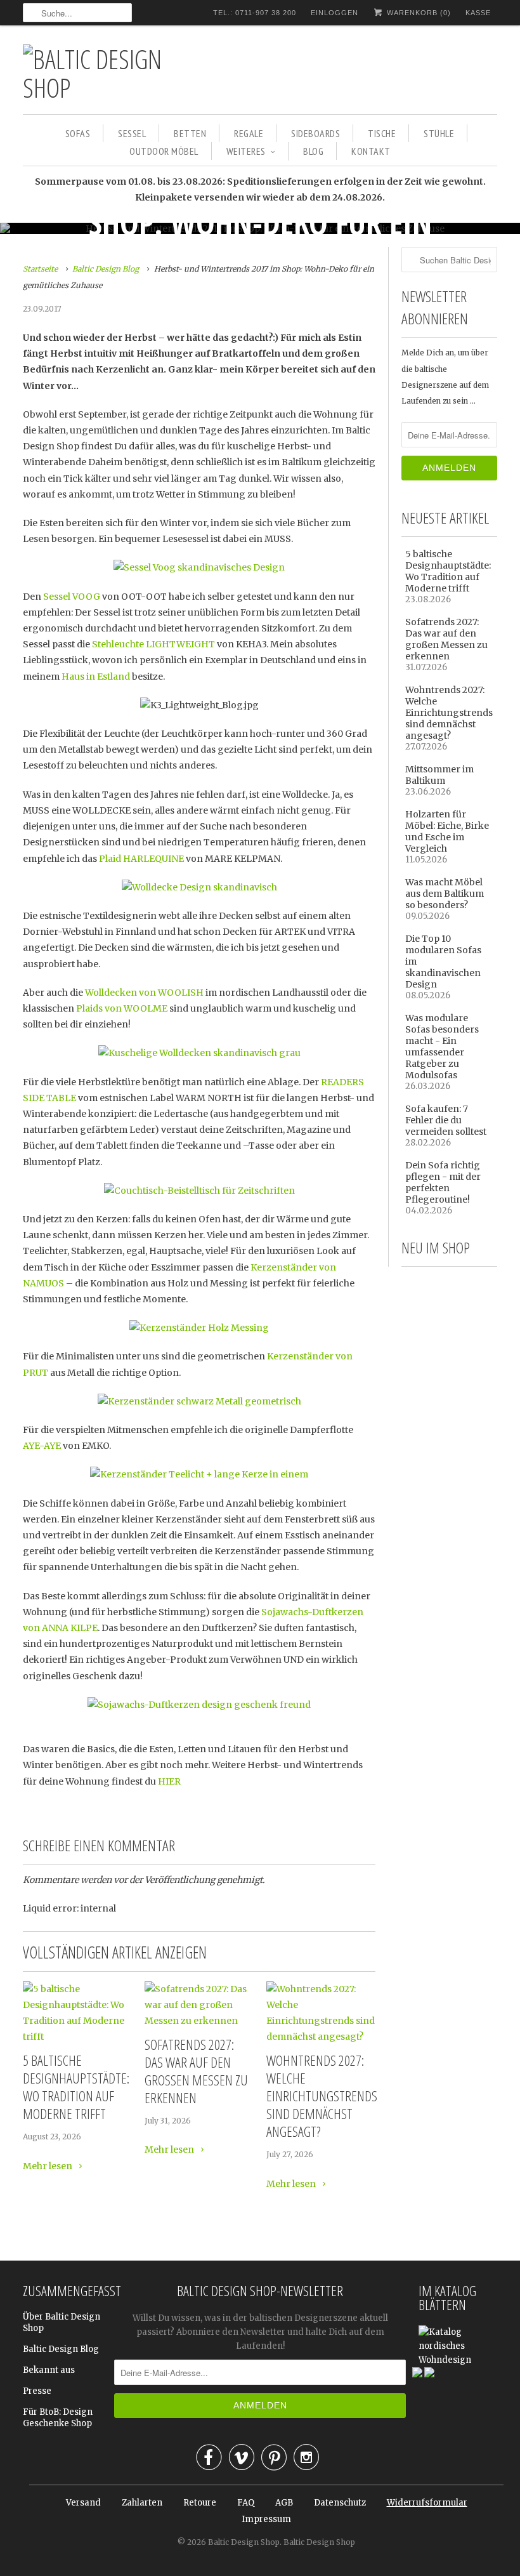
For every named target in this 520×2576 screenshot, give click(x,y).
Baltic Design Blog (61, 2349)
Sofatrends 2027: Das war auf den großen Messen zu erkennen (196, 2071)
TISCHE (382, 133)
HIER (169, 1781)
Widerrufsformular (427, 2503)
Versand (83, 2503)
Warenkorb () (418, 13)
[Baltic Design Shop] (112, 73)
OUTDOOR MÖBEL (164, 151)
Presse (37, 2391)
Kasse (478, 13)
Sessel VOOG (72, 597)
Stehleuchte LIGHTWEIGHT (153, 644)
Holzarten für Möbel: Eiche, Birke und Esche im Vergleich (447, 831)
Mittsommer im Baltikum (439, 775)
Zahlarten (142, 2503)
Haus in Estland (96, 677)
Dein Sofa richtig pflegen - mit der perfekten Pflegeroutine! (443, 1182)
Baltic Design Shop (244, 2542)
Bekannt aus (49, 2370)
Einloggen (335, 13)
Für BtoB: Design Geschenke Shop (58, 2418)
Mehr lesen (49, 2166)
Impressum (266, 2519)
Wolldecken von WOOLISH (144, 993)
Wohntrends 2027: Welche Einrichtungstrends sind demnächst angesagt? (321, 2096)
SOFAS (78, 133)
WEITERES (246, 151)
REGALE (249, 133)
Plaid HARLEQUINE (141, 859)
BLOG (313, 151)
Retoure (200, 2503)
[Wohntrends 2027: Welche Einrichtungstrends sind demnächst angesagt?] (321, 2037)
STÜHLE (439, 133)
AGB (284, 2503)
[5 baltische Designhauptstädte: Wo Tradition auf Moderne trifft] (77, 2037)
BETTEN (190, 133)
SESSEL (132, 133)
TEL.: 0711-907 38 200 (255, 13)
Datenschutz (340, 2503)
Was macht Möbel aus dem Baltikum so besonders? (445, 894)
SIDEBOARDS (315, 133)
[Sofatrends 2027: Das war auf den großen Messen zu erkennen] (199, 2021)
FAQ (246, 2503)
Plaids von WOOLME (122, 1008)
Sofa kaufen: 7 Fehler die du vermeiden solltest (446, 1120)
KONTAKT (371, 151)
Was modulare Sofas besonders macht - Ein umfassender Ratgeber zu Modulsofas (442, 1047)
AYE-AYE (42, 1446)
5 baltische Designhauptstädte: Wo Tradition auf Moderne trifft (76, 2087)
